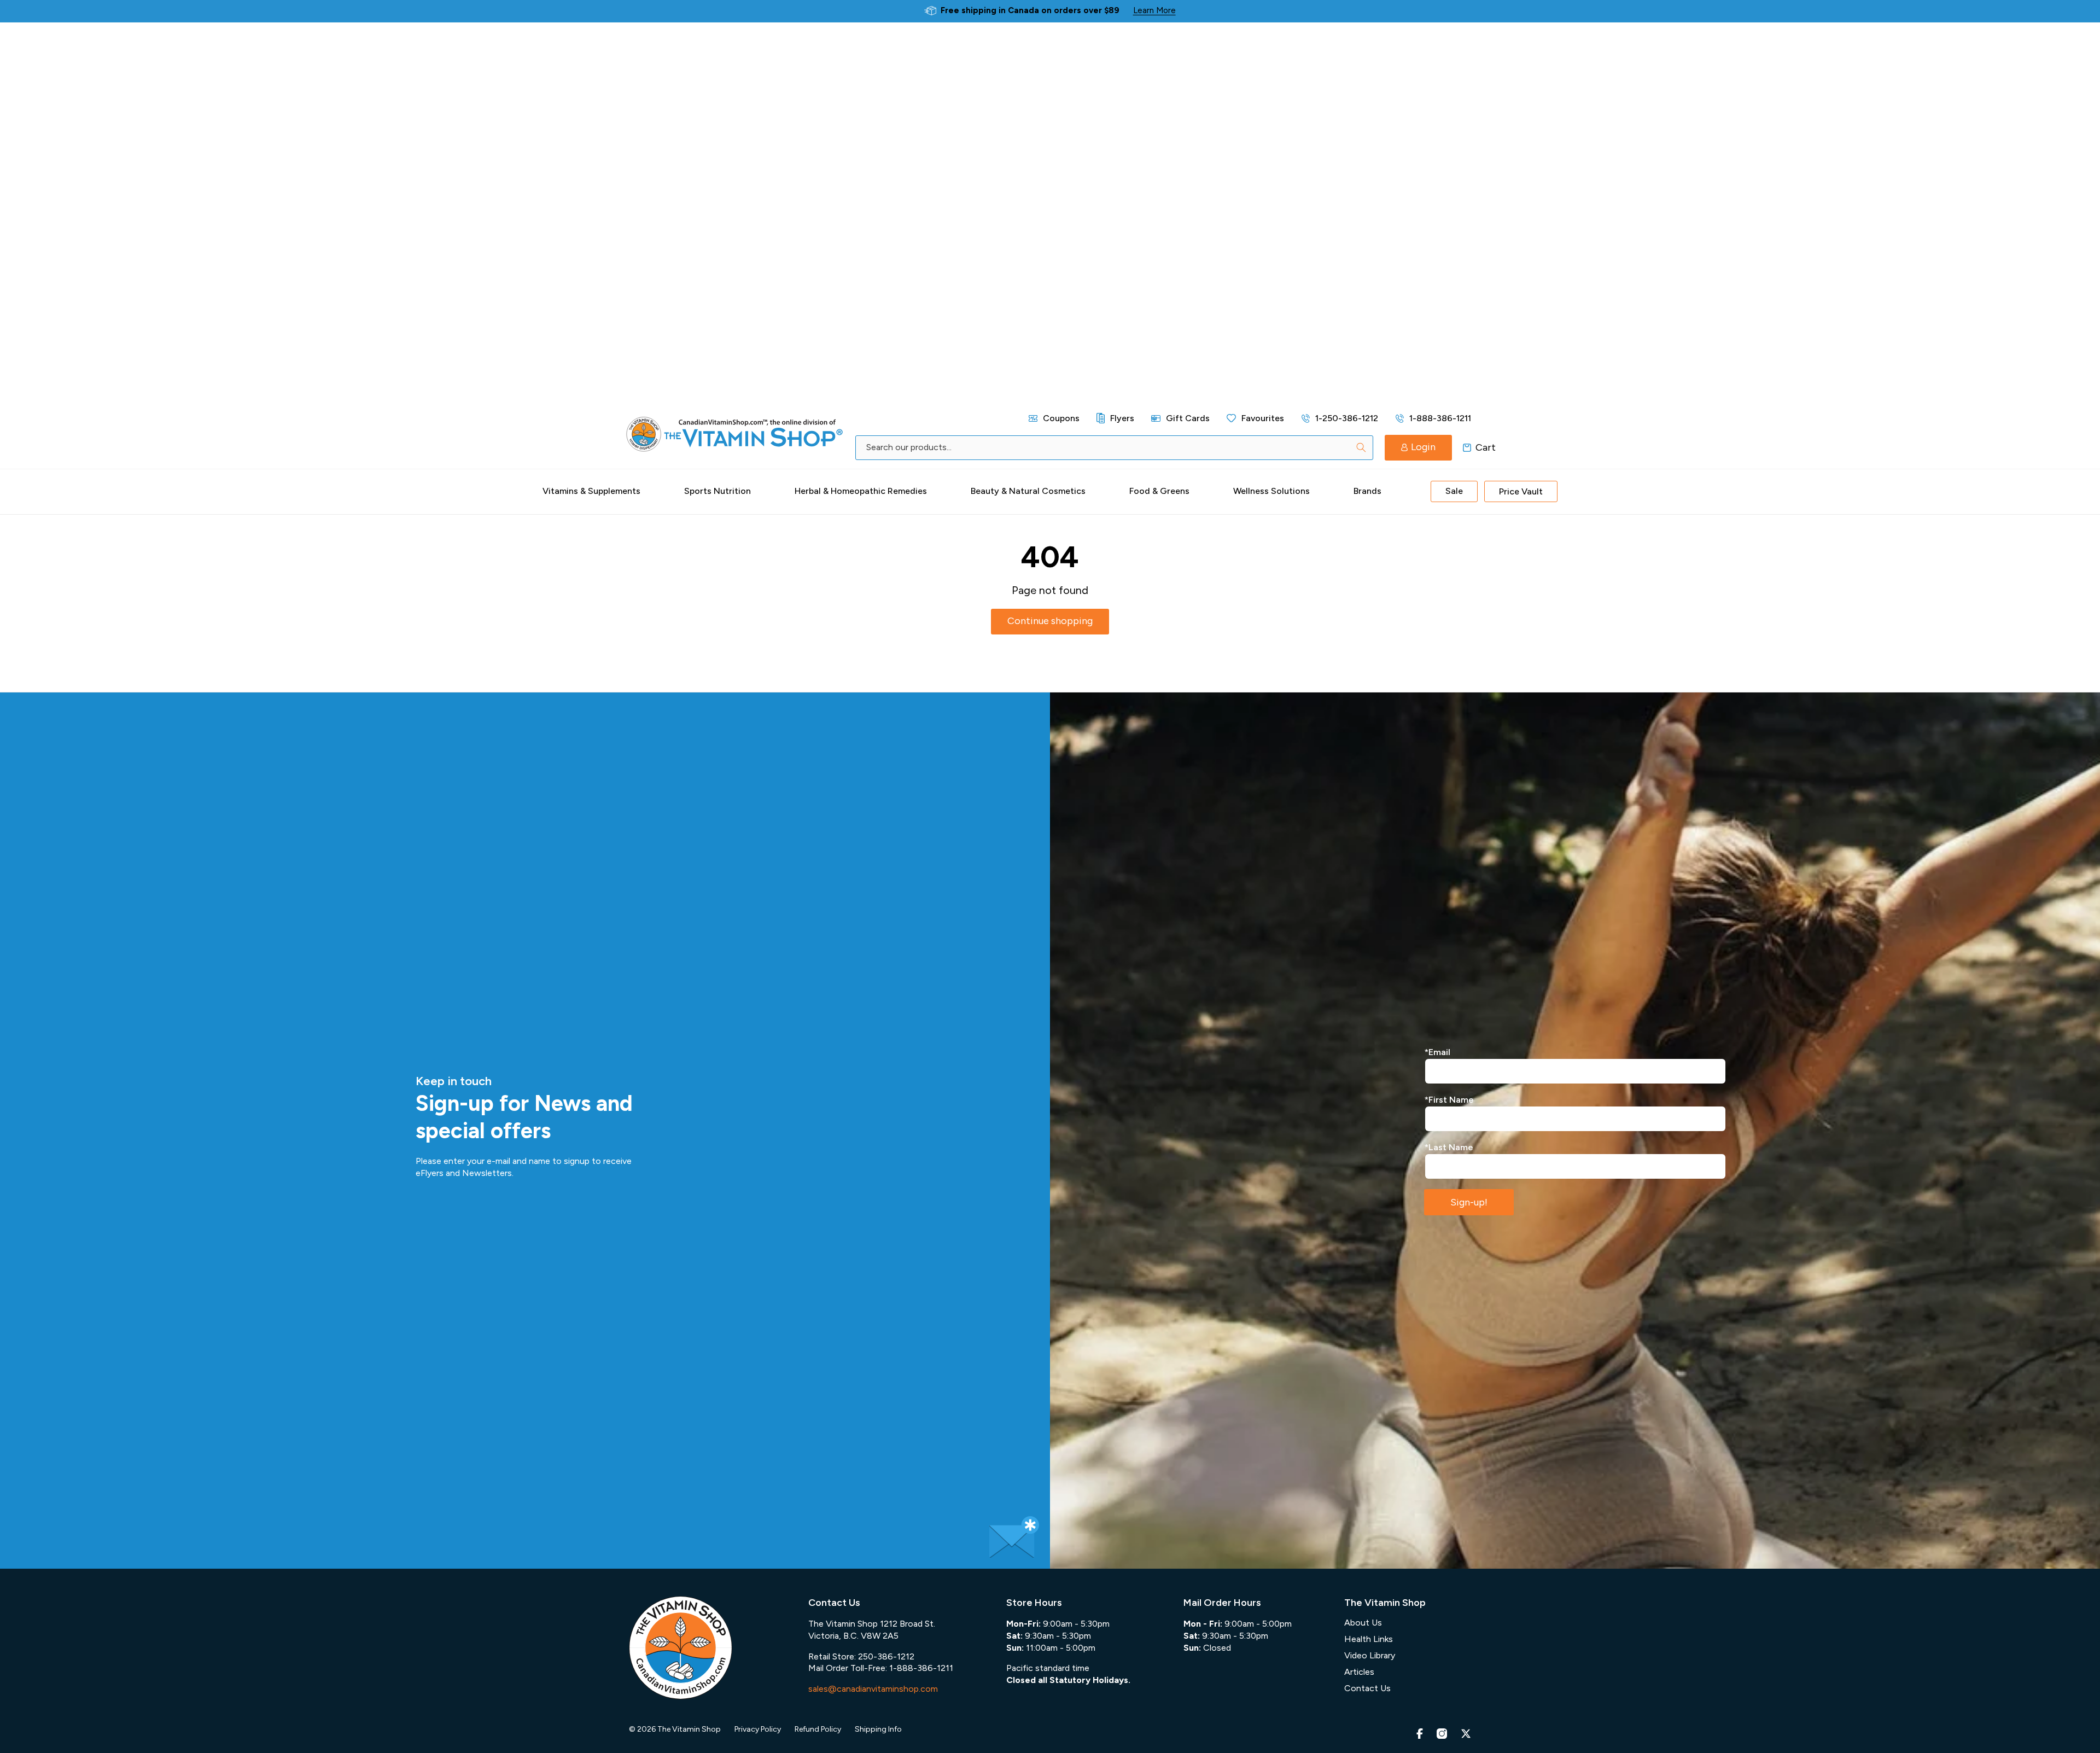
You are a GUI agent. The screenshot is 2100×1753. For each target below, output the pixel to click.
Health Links (1369, 1639)
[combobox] (1114, 448)
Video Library (1370, 1655)
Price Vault (1521, 491)
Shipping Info (878, 1729)
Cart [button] (1467, 447)
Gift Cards (1188, 418)
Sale (1454, 491)
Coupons (1061, 418)
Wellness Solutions (1271, 491)
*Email (1437, 1052)
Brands (1367, 491)
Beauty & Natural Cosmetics (1028, 491)
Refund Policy (818, 1729)
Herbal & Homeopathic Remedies (861, 491)
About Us (1363, 1623)
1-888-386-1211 (1440, 418)
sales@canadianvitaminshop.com (873, 1689)
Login (1423, 447)
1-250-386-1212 (1347, 418)
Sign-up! (1469, 1202)
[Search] (1361, 447)
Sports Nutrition (717, 491)
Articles (1359, 1672)
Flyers (1122, 418)
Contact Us (1367, 1688)
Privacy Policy (758, 1729)
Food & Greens (1159, 491)
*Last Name (1449, 1147)
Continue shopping (1050, 621)
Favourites (1263, 418)
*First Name (1449, 1100)
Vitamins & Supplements (591, 491)
